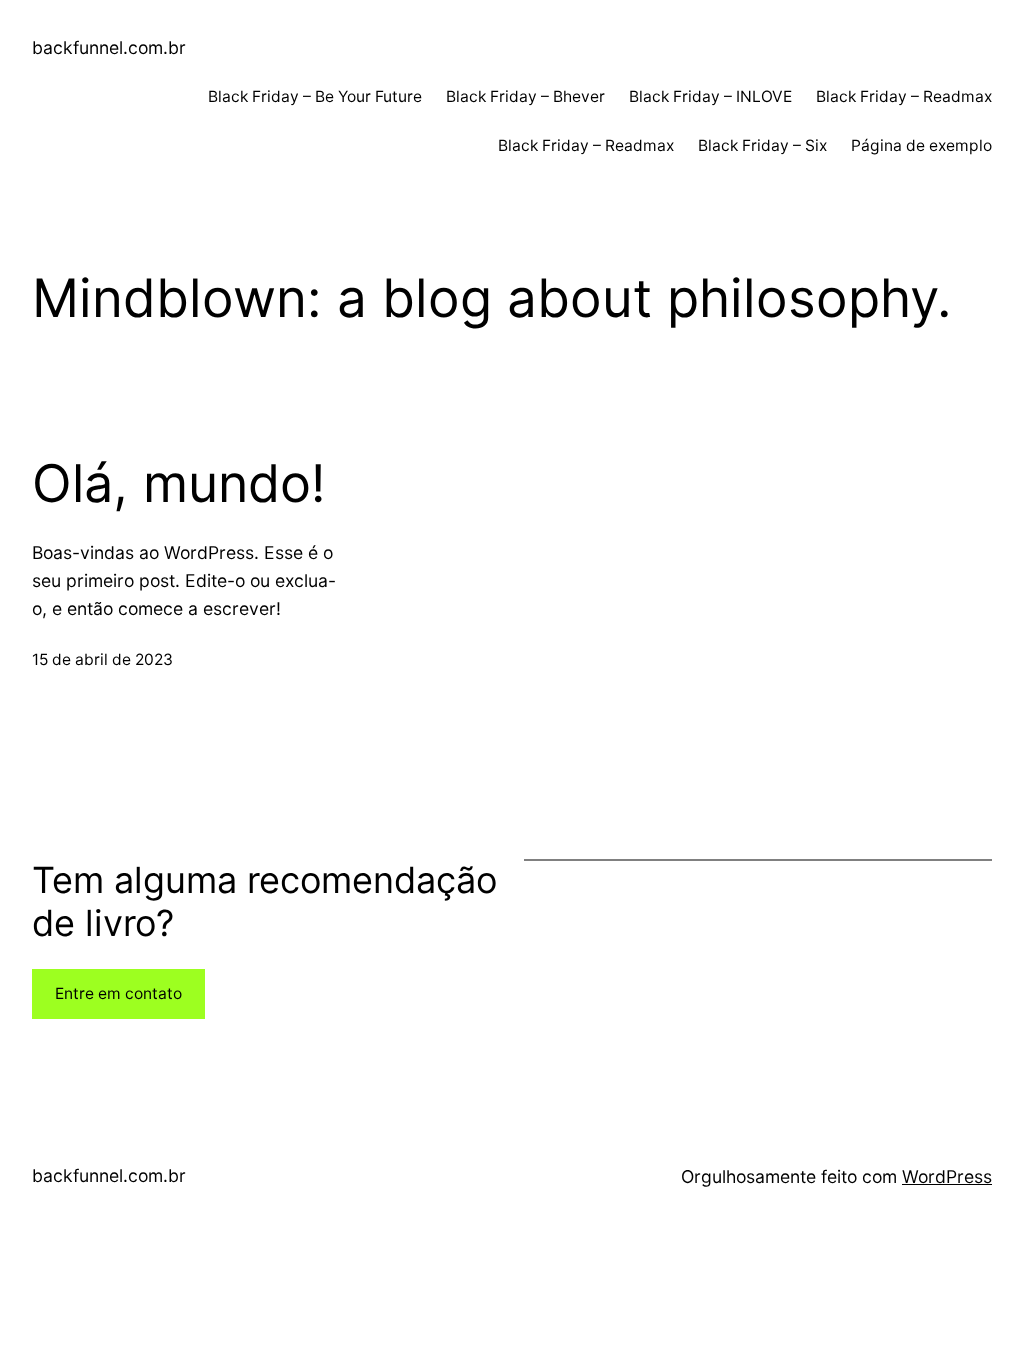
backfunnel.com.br (109, 47)
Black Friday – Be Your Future (315, 96)
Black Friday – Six (762, 145)
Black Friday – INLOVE (710, 96)
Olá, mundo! (178, 484)
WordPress (947, 1176)
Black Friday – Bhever (525, 96)
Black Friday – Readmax (904, 96)
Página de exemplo (921, 145)
